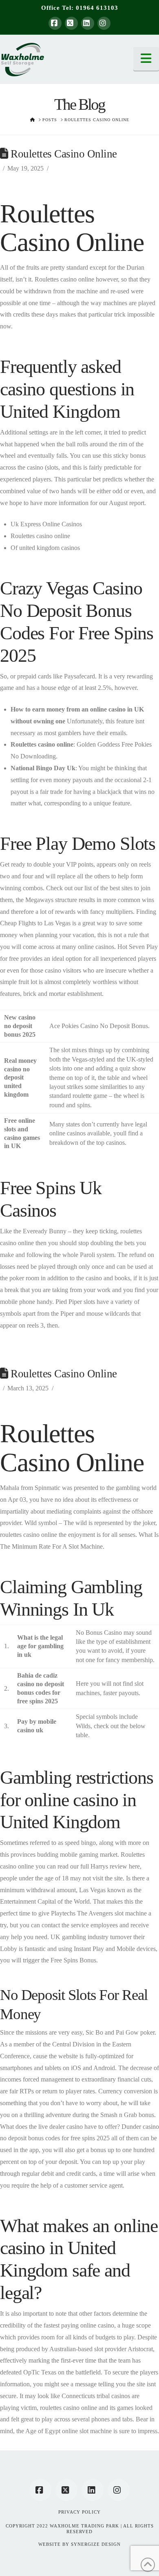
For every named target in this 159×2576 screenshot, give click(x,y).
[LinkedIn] (88, 23)
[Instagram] (104, 23)
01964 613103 (97, 8)
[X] (71, 23)
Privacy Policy (79, 2512)
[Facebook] (55, 23)
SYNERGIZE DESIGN (96, 2544)
